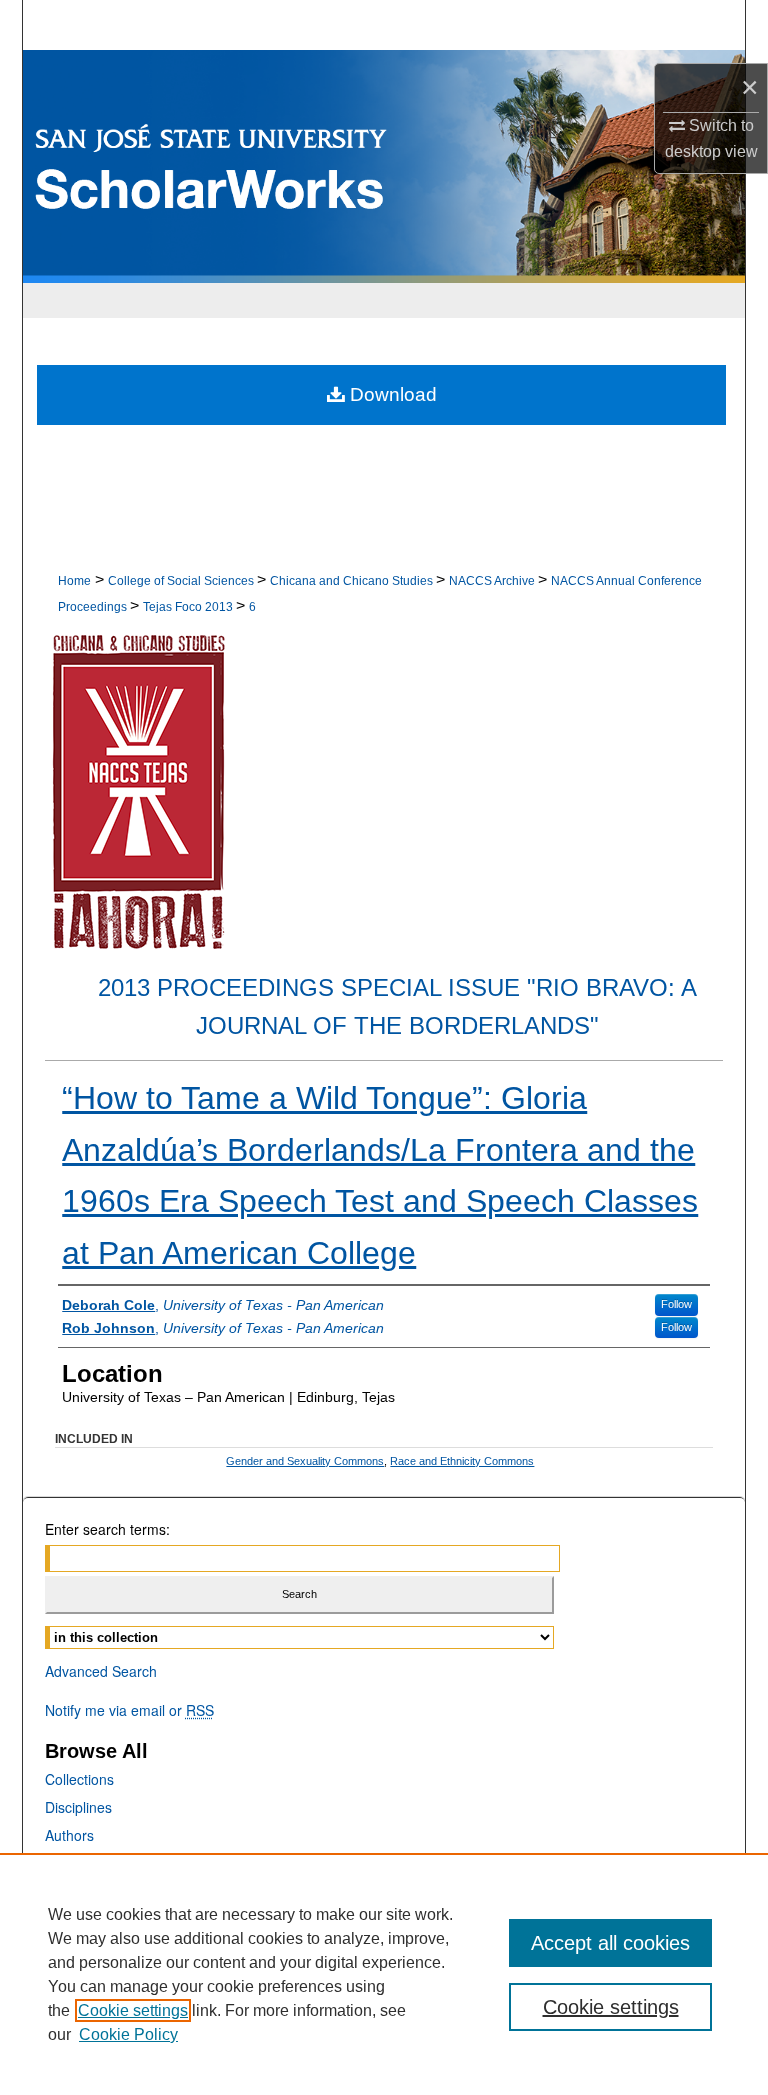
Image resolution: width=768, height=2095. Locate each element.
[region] (384, 1974)
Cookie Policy (128, 2034)
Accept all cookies (610, 1943)
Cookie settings (133, 2010)
